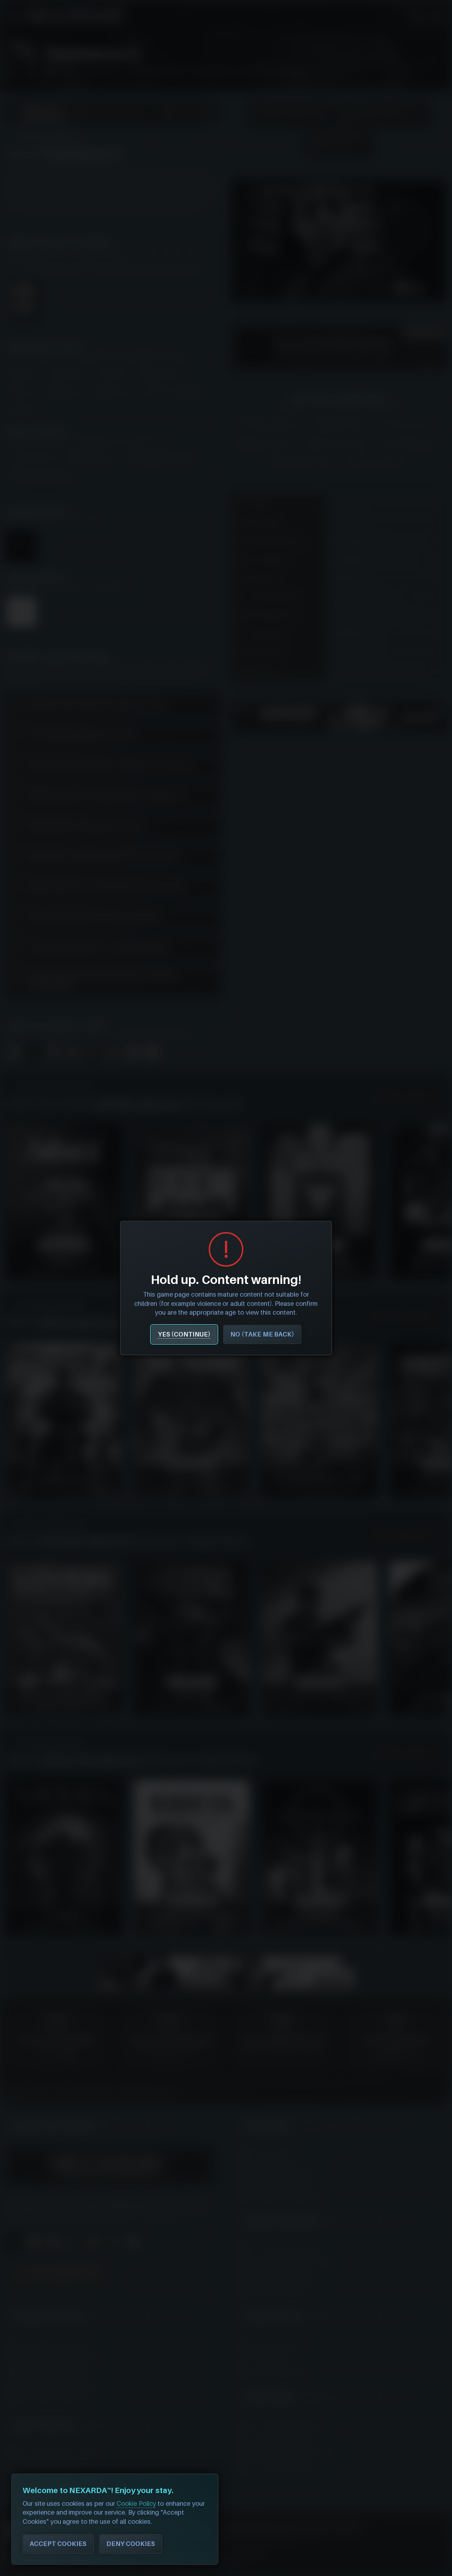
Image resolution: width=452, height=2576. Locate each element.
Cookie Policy (136, 2503)
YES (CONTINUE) (184, 1334)
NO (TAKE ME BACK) (262, 1334)
